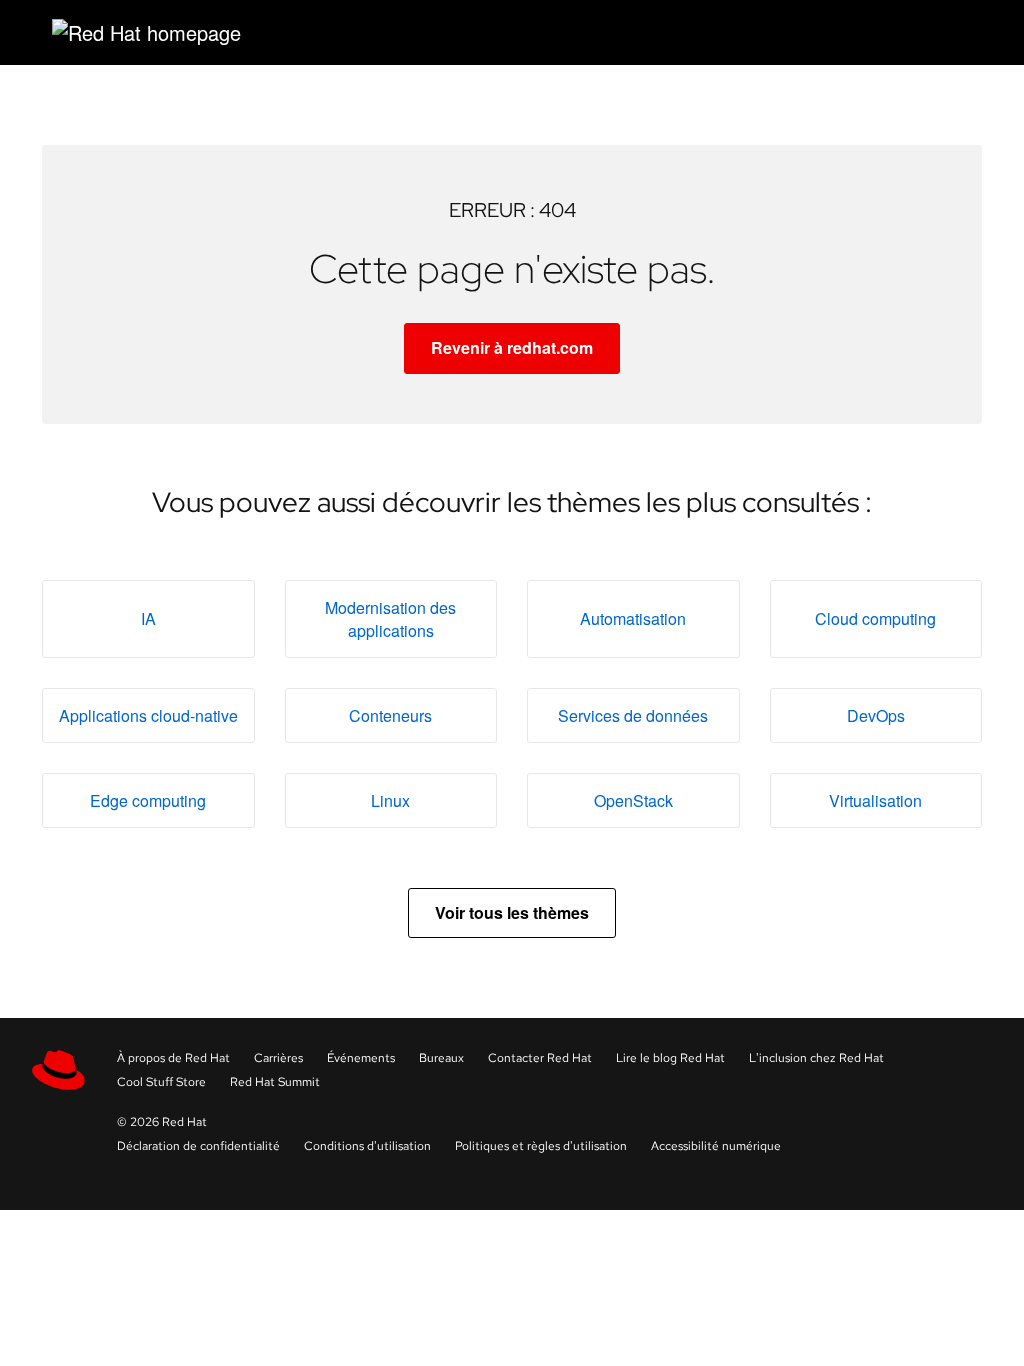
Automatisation (633, 618)
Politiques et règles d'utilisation (541, 1146)
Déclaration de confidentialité (198, 1146)
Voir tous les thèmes (512, 912)
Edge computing (148, 800)
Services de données (633, 715)
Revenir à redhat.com (512, 347)
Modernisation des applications (390, 619)
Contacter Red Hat (540, 1058)
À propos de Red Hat (173, 1058)
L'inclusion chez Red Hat (816, 1058)
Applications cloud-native (148, 715)
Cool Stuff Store (161, 1082)
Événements (361, 1058)
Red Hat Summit (275, 1082)
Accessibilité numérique (716, 1146)
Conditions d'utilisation (367, 1146)
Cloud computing (875, 618)
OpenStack (633, 800)
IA (148, 618)
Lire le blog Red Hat (670, 1058)
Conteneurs (390, 715)
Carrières (278, 1058)
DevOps (876, 715)
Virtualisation (875, 800)
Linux (390, 800)
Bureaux (441, 1058)
